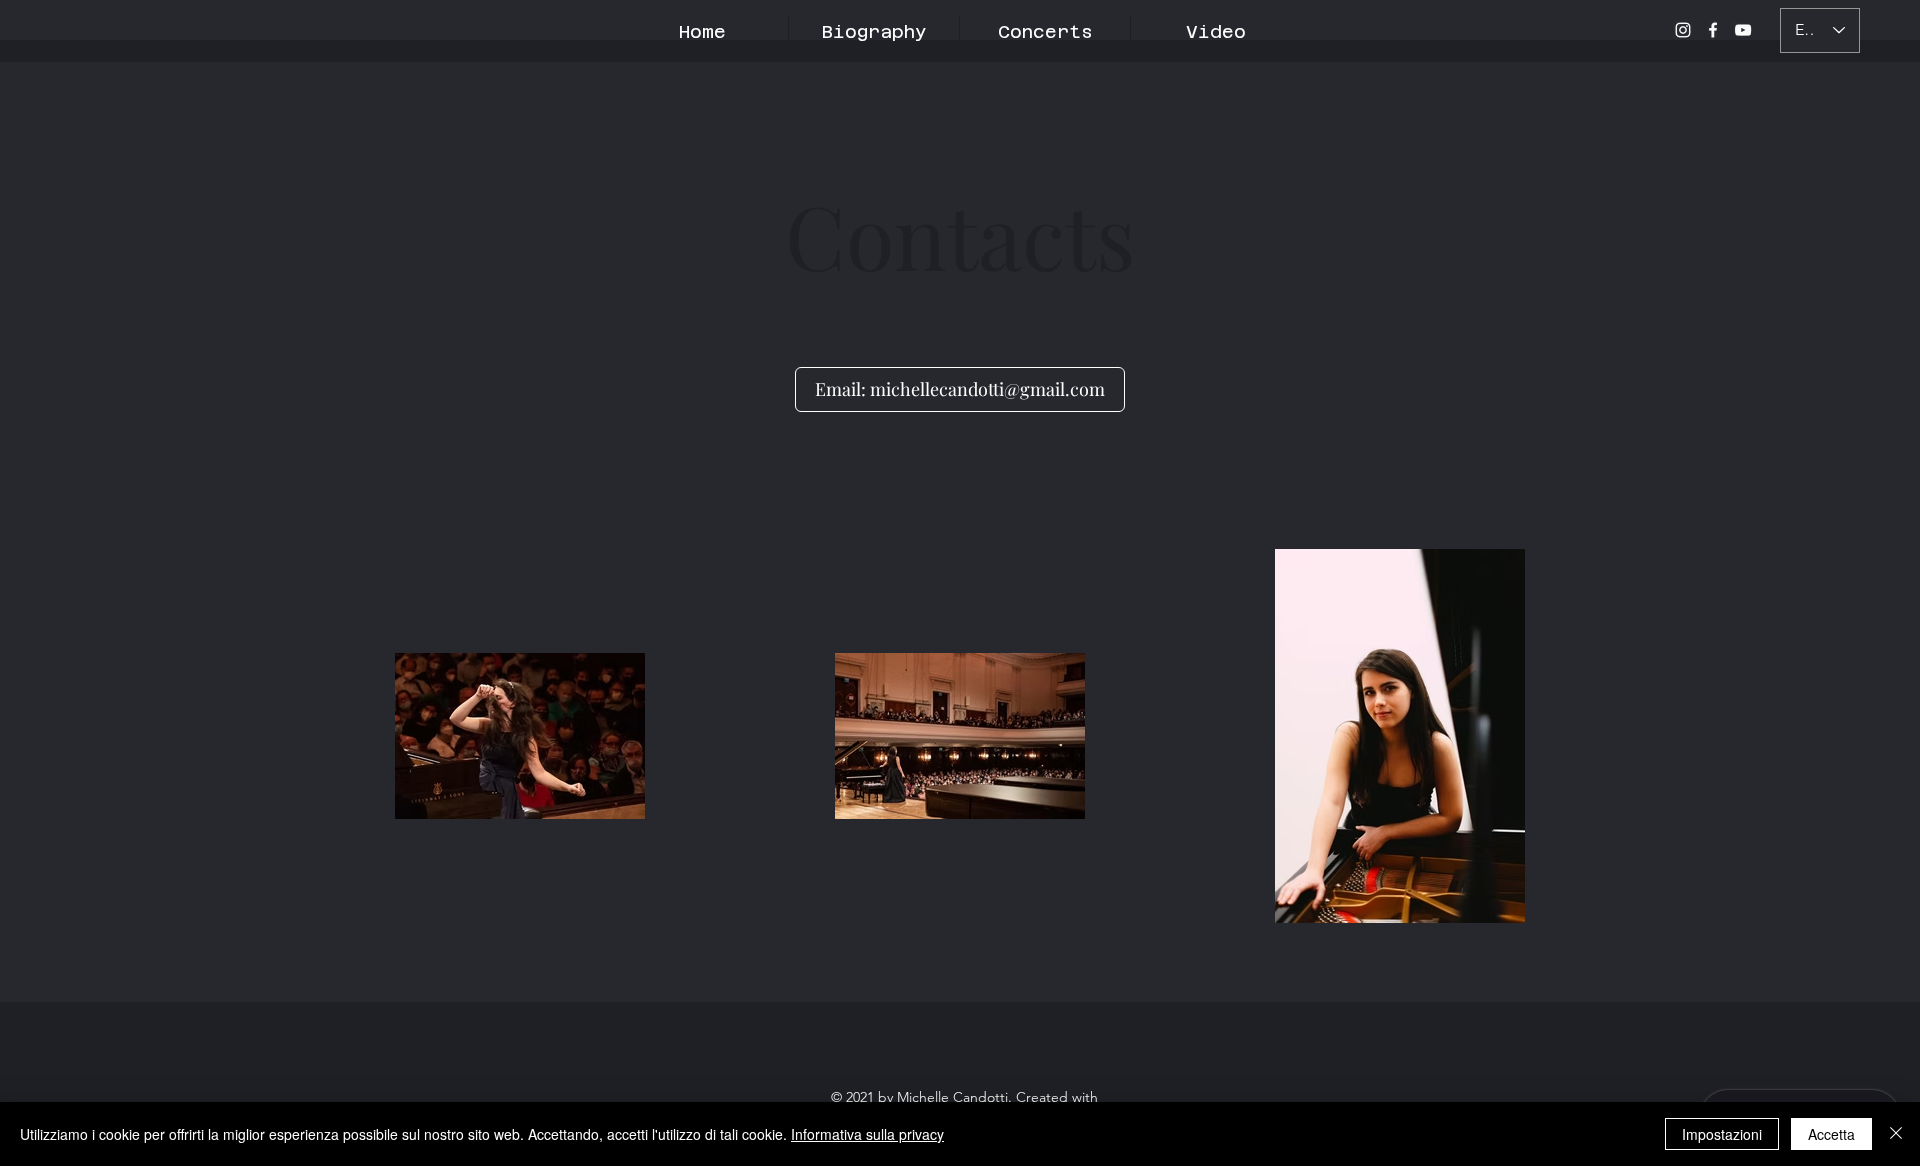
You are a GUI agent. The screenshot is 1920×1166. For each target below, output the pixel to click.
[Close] (1896, 1134)
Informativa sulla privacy (867, 1134)
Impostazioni (1722, 1134)
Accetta (1831, 1134)
